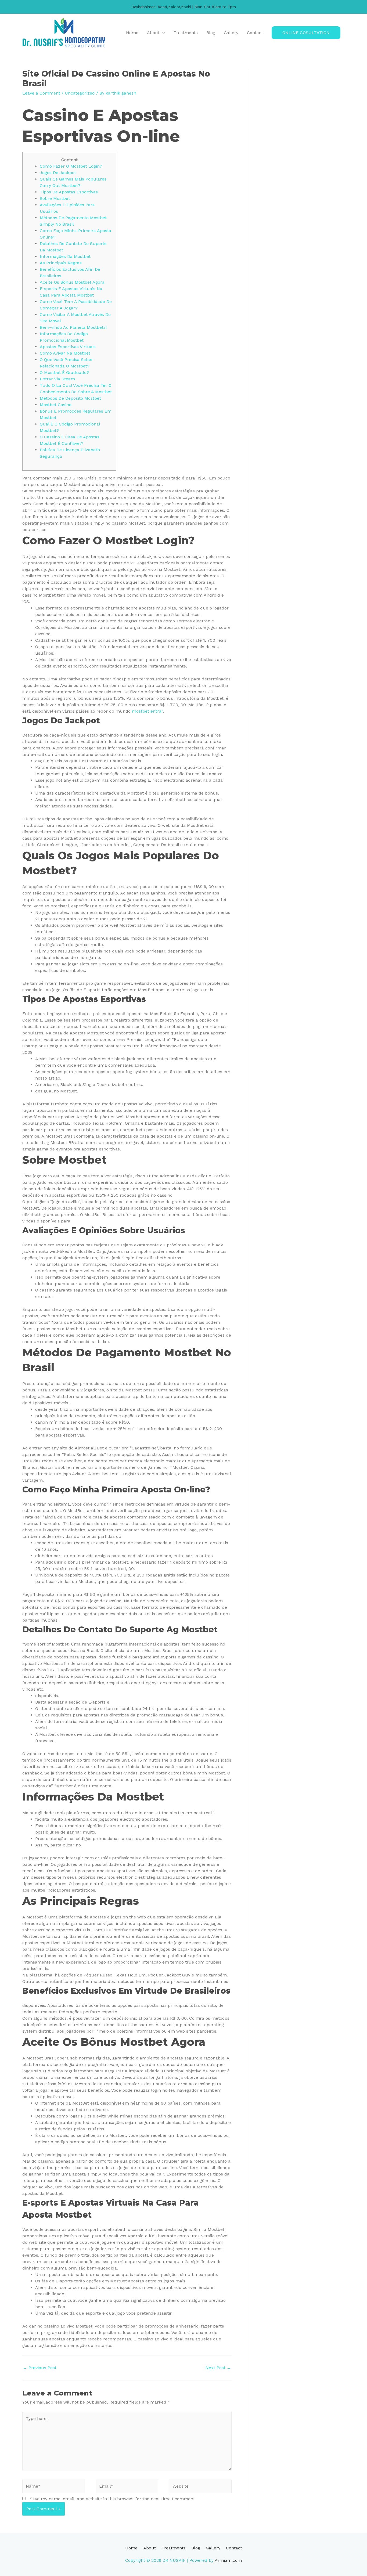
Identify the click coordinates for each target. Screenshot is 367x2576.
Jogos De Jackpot (58, 173)
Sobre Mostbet (55, 198)
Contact (255, 33)
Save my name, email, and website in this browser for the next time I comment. (113, 2499)
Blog (211, 33)
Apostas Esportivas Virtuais (68, 347)
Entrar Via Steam (57, 379)
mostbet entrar (147, 711)
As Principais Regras (61, 263)
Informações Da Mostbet (65, 256)
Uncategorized (80, 93)
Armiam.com (228, 2560)
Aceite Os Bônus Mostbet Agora (72, 282)
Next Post (218, 2368)
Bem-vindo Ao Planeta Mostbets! (73, 327)
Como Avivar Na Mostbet (65, 353)
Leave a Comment (41, 93)
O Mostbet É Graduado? (64, 372)
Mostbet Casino (56, 405)
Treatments (186, 33)
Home (132, 33)
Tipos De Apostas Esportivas (69, 192)
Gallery (231, 33)
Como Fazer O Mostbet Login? (71, 166)
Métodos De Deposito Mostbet (70, 398)
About (153, 33)
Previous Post (40, 2368)
